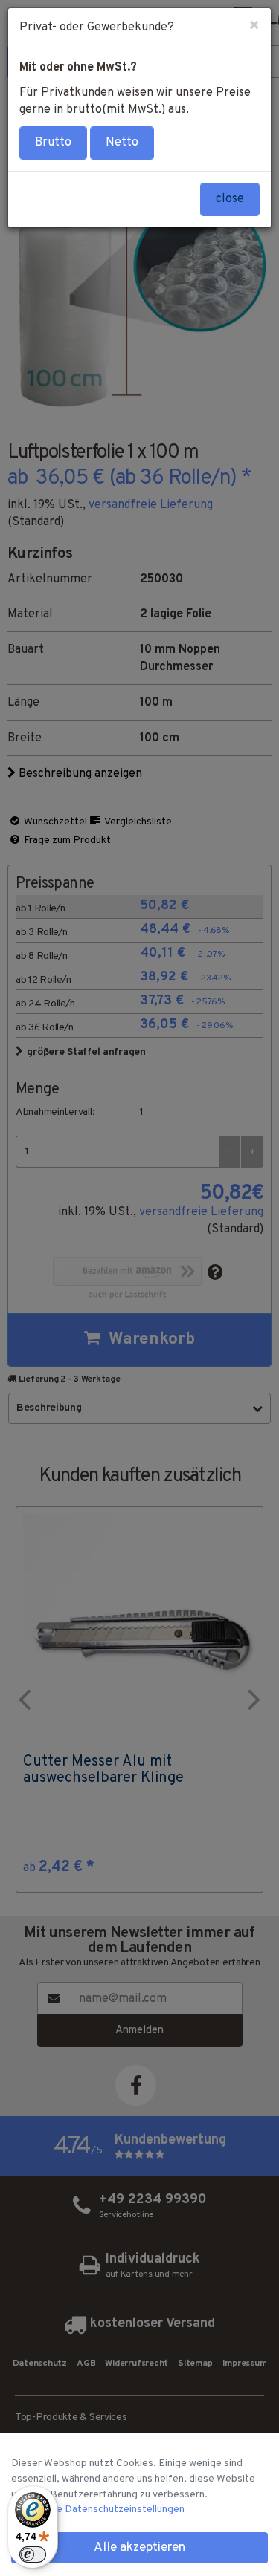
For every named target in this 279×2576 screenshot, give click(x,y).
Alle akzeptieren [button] (139, 2548)
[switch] (33, 2554)
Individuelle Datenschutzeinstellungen (98, 2510)
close (230, 199)
